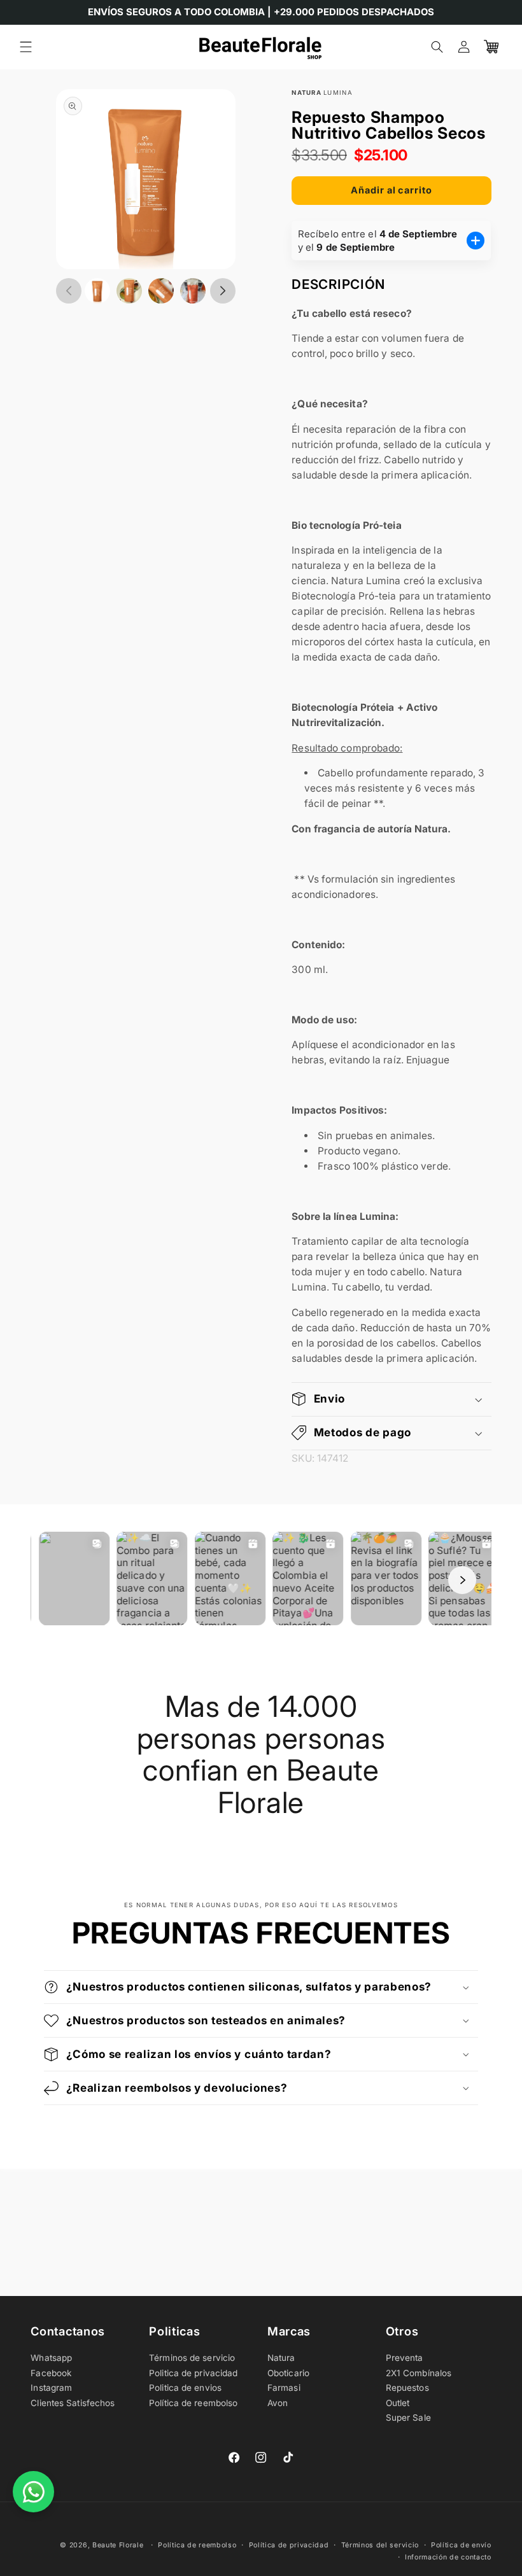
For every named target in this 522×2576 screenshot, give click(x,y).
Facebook (51, 2373)
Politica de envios (185, 2388)
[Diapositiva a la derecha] (223, 291)
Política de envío (461, 2545)
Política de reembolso (193, 2403)
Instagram (51, 2388)
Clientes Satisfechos (73, 2403)
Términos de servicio (192, 2358)
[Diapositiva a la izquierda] (69, 291)
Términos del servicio (380, 2545)
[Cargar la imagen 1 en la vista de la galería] (97, 291)
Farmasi (284, 2388)
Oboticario (288, 2373)
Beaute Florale (118, 2545)
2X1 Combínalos (419, 2373)
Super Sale (408, 2418)
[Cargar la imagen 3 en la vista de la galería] (161, 291)
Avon (278, 2403)
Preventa (405, 2358)
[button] (26, 47)
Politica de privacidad (193, 2373)
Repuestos (407, 2388)
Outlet (398, 2403)
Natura (281, 2358)
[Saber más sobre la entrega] (476, 241)
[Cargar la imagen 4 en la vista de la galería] (193, 291)
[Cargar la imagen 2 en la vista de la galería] (129, 291)
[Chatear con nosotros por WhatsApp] (33, 2492)
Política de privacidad (289, 2545)
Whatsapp (51, 2358)
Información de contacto (448, 2557)
